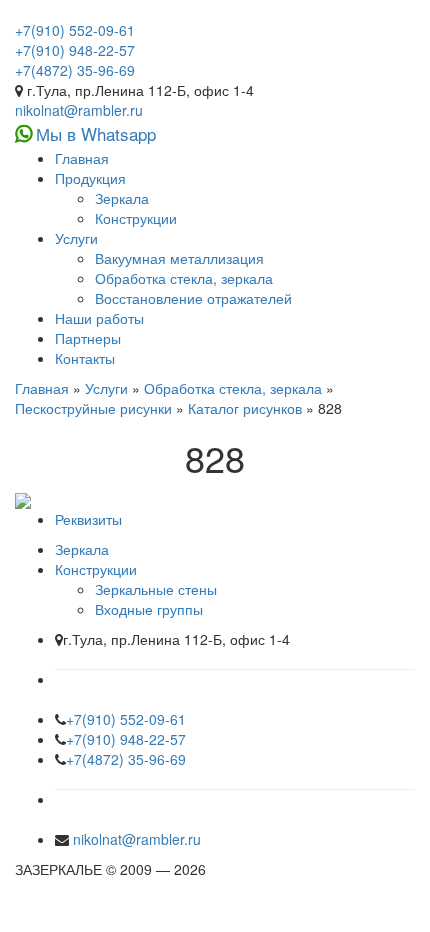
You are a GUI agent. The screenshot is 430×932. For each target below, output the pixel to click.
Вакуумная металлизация (179, 258)
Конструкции (136, 218)
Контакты (85, 358)
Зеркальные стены (156, 589)
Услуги (76, 238)
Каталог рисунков (245, 408)
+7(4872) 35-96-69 (75, 70)
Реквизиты (88, 519)
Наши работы (99, 318)
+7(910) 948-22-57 (75, 50)
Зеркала (122, 198)
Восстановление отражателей (193, 298)
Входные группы (149, 609)
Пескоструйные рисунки (93, 408)
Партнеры (88, 338)
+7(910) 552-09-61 (75, 30)
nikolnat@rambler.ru (79, 110)
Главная (82, 158)
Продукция (90, 178)
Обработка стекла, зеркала (184, 278)
